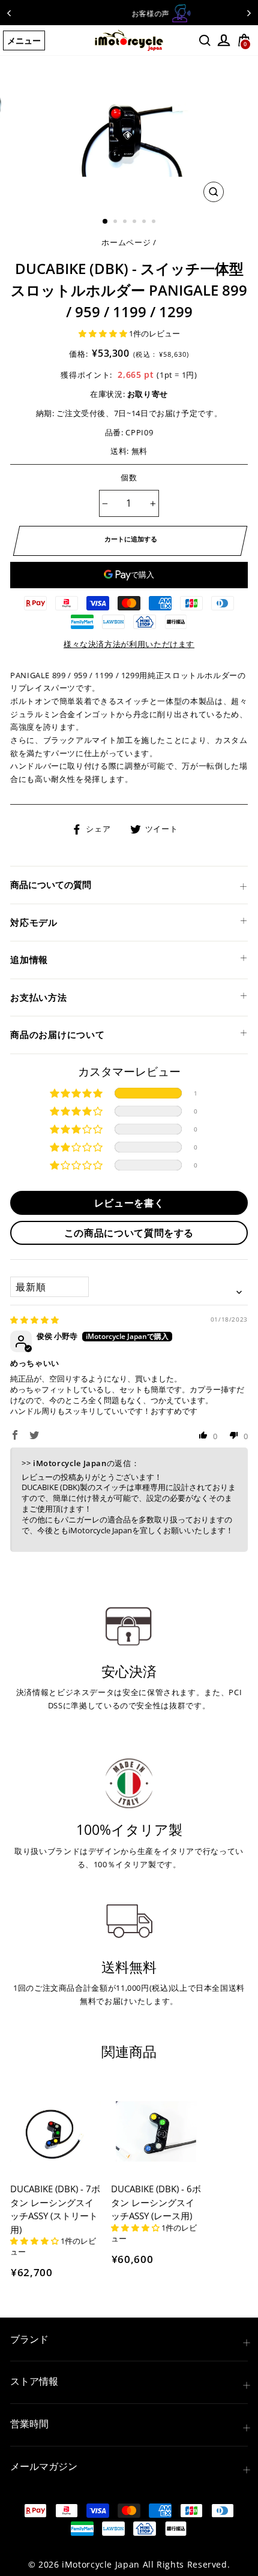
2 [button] (116, 222)
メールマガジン (44, 2466)
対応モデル (34, 922)
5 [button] (145, 222)
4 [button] (136, 222)
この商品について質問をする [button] (129, 1233)
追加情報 (29, 959)
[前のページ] (9, 13)
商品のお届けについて (58, 1034)
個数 (129, 477)
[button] (104, 333)
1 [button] (106, 222)
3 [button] (126, 222)
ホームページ (126, 242)
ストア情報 (34, 2381)
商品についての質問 (51, 884)
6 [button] (155, 222)
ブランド (29, 2339)
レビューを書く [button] (129, 1203)
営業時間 (29, 2424)
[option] (129, 13)
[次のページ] (249, 13)
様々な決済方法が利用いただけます (129, 644)
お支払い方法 (39, 997)
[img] (34, 1320)
